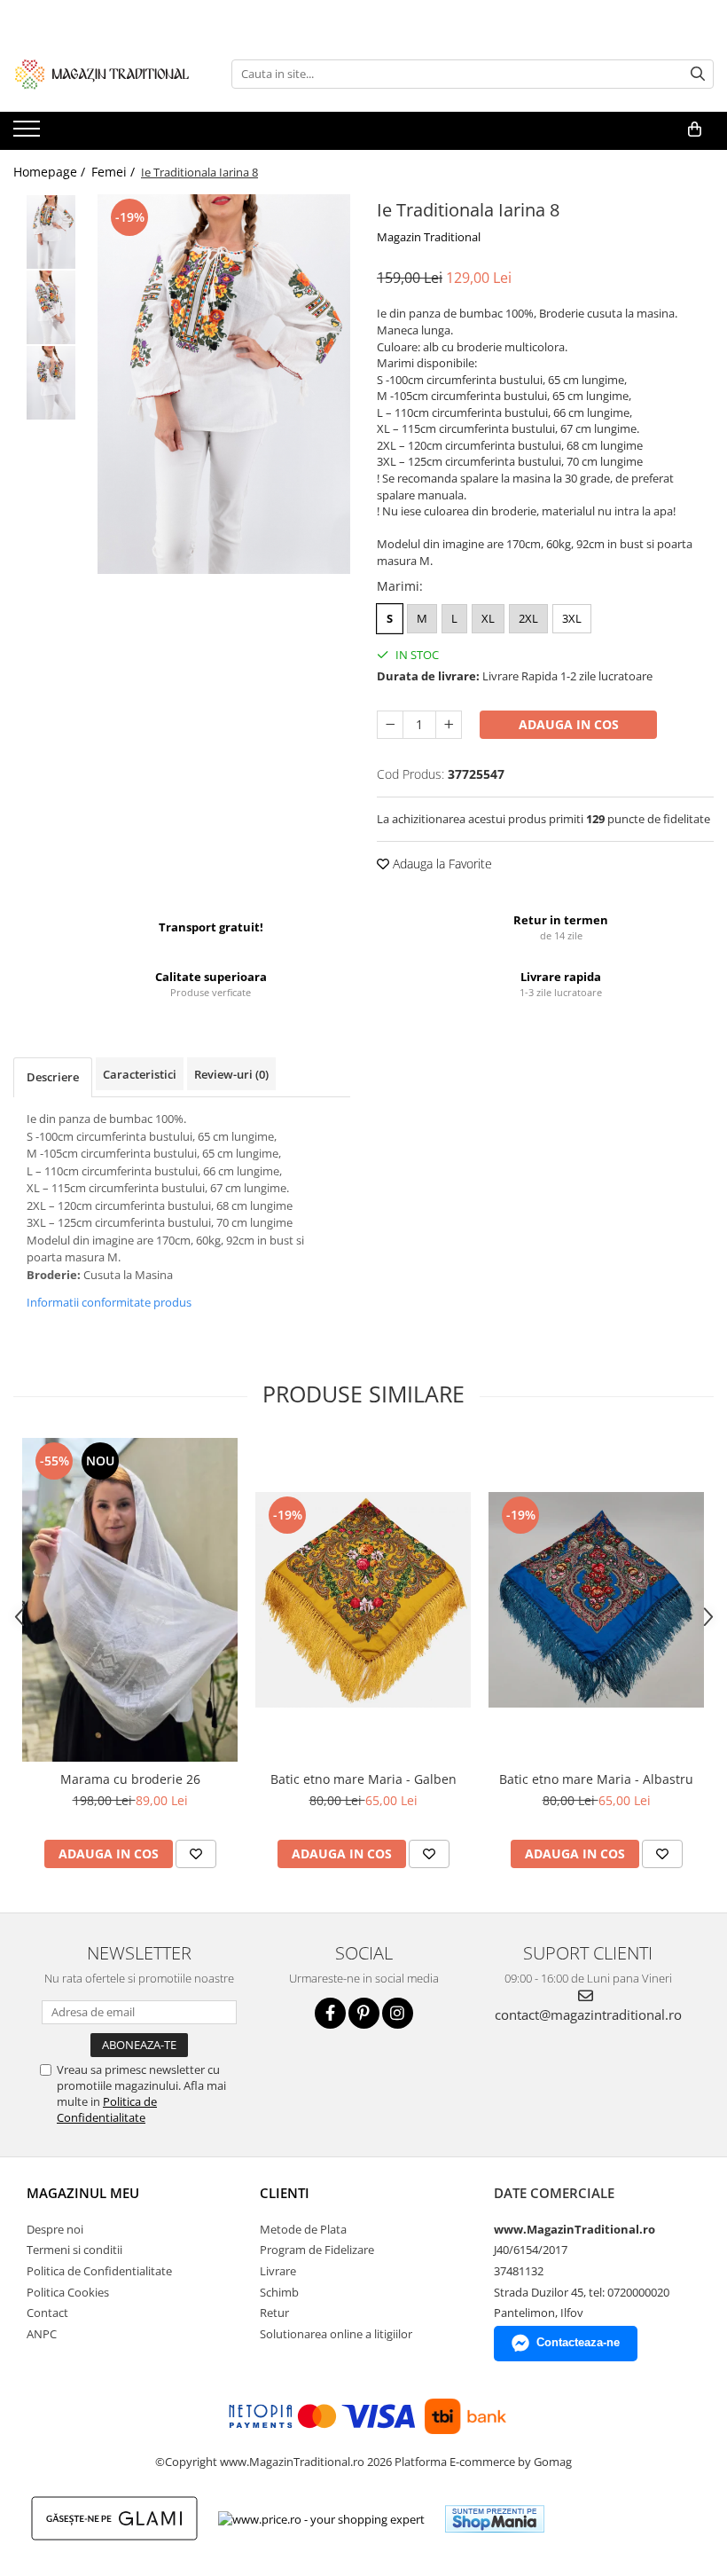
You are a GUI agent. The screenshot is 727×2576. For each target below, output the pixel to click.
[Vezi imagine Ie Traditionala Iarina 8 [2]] (51, 383)
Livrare (278, 2271)
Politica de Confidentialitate (107, 2109)
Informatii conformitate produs (109, 1302)
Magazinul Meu (83, 2193)
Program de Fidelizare (317, 2250)
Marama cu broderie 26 (130, 1779)
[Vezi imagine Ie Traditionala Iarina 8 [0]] (51, 232)
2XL (528, 618)
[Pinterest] (364, 2013)
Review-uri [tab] (231, 1074)
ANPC (42, 2334)
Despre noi (55, 2229)
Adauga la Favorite (441, 864)
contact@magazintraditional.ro (588, 2014)
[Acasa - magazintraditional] (102, 74)
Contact (47, 2313)
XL (488, 618)
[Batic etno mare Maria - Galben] (363, 1600)
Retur (274, 2313)
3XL (572, 618)
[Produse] (29, 134)
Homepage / (51, 172)
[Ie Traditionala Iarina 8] (224, 384)
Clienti (285, 2193)
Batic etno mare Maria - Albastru (596, 1779)
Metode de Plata (303, 2229)
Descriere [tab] (53, 1077)
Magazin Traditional (429, 237)
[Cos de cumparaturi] (695, 130)
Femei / (115, 172)
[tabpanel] (224, 384)
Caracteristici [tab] (140, 1074)
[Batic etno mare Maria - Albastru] (596, 1600)
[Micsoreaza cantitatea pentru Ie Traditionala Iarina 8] (390, 725)
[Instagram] (398, 2013)
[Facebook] (330, 2013)
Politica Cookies (68, 2292)
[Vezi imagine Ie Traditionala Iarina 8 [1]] (51, 307)
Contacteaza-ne (578, 2342)
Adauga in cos (569, 724)
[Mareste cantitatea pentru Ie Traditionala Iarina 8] (449, 725)
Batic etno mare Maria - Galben (363, 1779)
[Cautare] (698, 74)
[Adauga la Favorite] (196, 1854)
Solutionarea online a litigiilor (336, 2334)
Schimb (279, 2292)
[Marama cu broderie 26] (130, 1600)
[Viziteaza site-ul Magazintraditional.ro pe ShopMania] (495, 2519)
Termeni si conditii (74, 2250)
